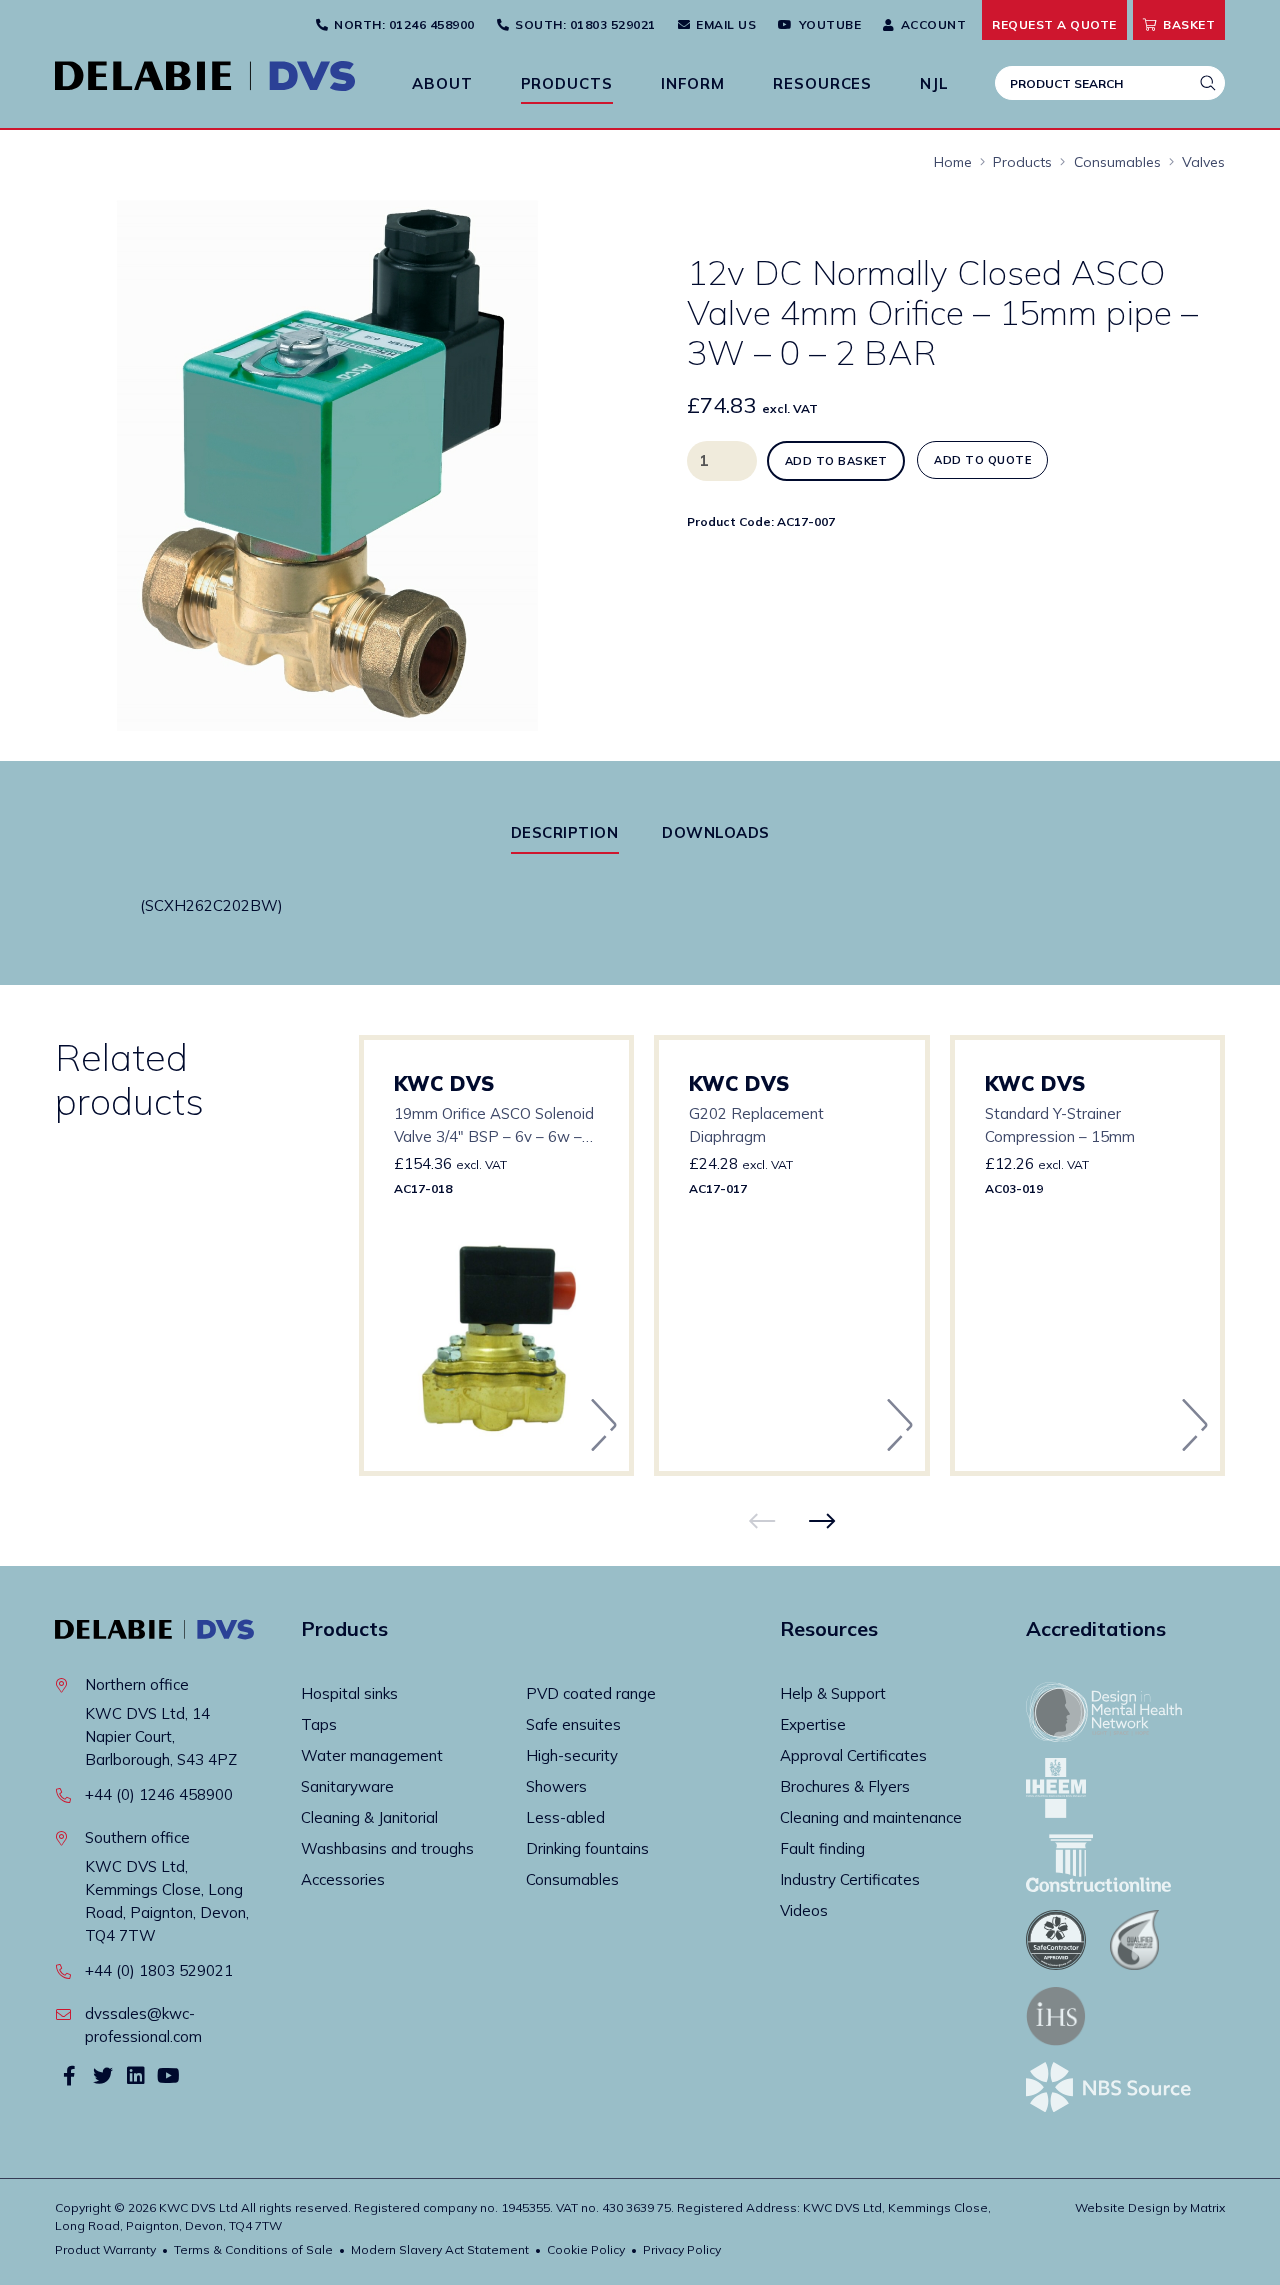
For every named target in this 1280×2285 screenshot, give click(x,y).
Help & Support (833, 1693)
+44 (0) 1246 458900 (159, 1794)
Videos (804, 1910)
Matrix (1207, 2207)
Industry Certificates (850, 1879)
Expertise (813, 1724)
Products (567, 83)
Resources (822, 83)
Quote (1054, 24)
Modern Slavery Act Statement (440, 2249)
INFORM (693, 83)
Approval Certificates (853, 1755)
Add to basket (836, 461)
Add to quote (982, 460)
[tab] (565, 832)
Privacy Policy (682, 2249)
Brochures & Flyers (845, 1786)
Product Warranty (105, 2249)
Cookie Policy (586, 2249)
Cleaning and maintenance (871, 1817)
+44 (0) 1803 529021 (159, 1970)
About (442, 83)
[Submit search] (1208, 83)
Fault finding (822, 1848)
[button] (560, 226)
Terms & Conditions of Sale (253, 2249)
